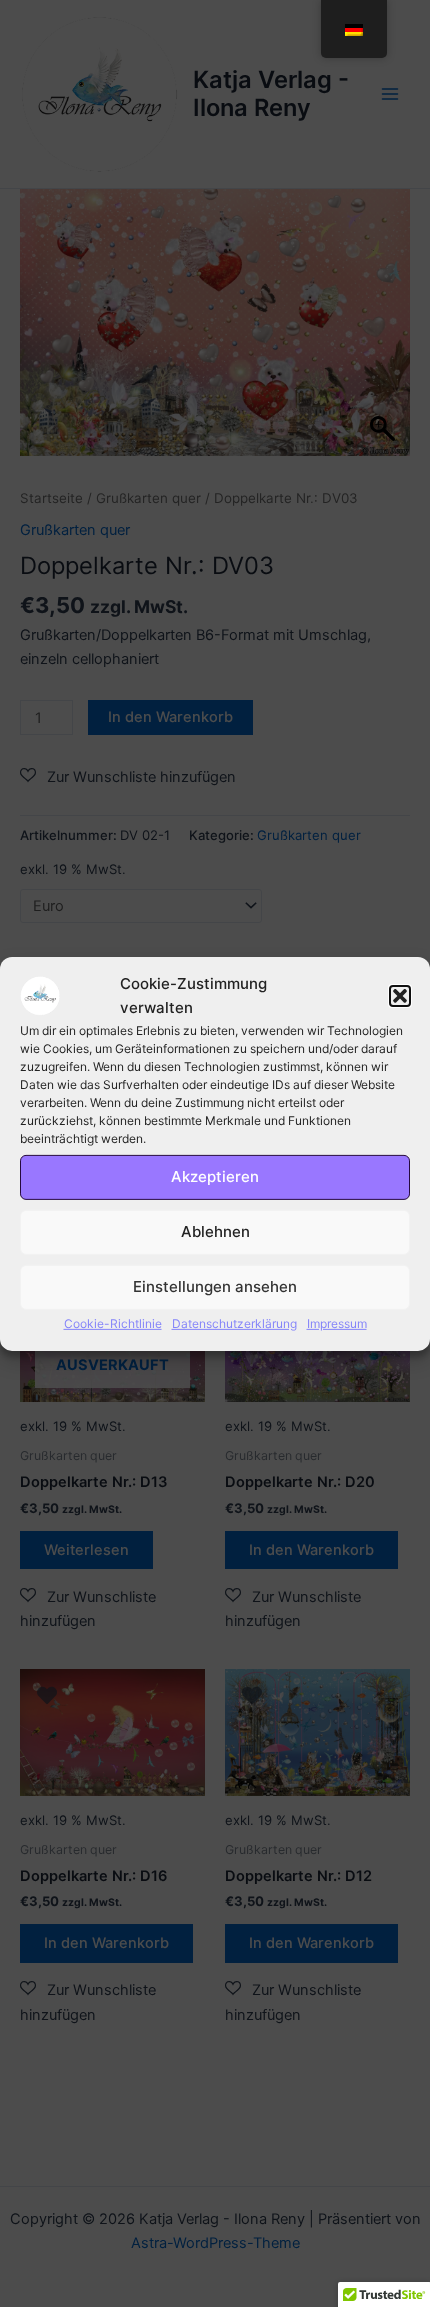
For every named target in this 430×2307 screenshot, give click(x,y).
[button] (400, 995)
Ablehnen (215, 1231)
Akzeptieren (215, 1176)
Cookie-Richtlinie (113, 1323)
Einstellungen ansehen (215, 1286)
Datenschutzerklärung (234, 1323)
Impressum (337, 1323)
